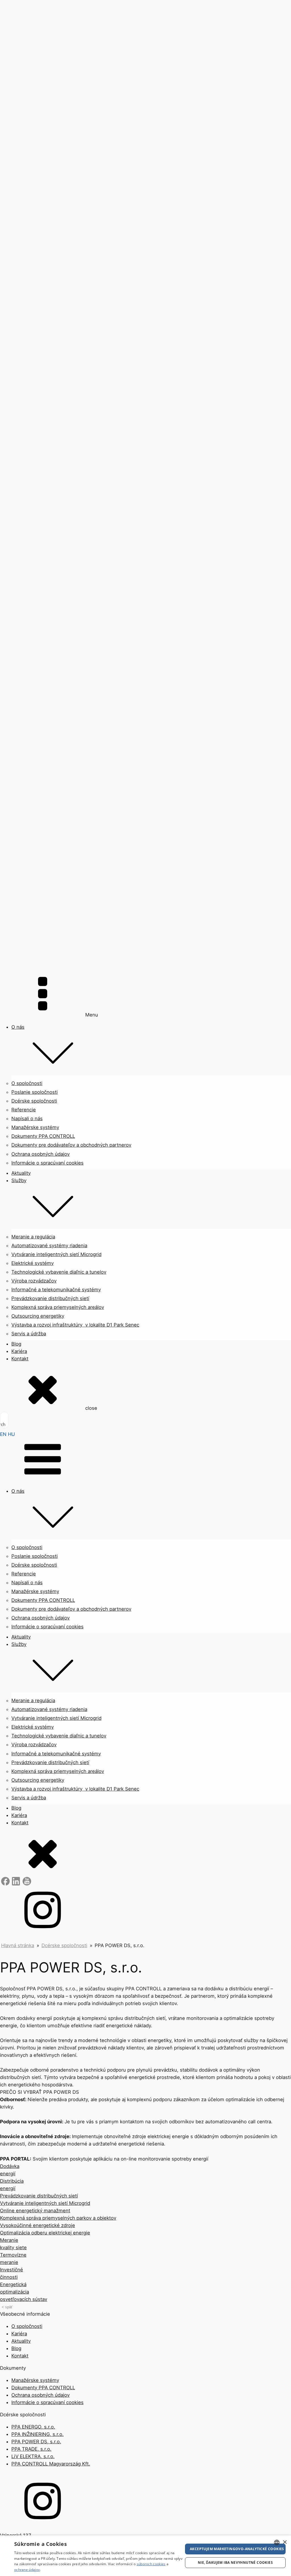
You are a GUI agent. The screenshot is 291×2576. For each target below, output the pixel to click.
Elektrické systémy (33, 1263)
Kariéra (19, 1351)
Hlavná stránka (18, 1945)
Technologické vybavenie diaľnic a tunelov (59, 1272)
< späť (7, 2307)
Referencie (24, 1110)
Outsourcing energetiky (38, 1316)
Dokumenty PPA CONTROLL (43, 1136)
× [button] (285, 2542)
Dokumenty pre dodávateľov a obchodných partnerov (71, 1145)
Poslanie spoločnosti (35, 1092)
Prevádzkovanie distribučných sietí (50, 1298)
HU (11, 1434)
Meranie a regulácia (33, 1237)
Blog (16, 1344)
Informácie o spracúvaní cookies (47, 1163)
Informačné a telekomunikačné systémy (56, 1290)
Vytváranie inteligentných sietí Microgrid (56, 1254)
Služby (19, 1180)
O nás (18, 1027)
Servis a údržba (29, 1334)
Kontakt (20, 1359)
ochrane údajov (27, 2570)
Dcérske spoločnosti (34, 1101)
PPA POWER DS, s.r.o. (36, 2442)
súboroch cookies (151, 2564)
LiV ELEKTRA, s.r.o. (33, 2456)
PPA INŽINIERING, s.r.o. (38, 2434)
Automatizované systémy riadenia (49, 1246)
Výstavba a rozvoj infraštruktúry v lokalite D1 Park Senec (75, 1325)
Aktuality (21, 1173)
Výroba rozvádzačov (34, 1281)
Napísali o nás (27, 1118)
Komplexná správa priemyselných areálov (58, 1307)
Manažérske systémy (35, 1127)
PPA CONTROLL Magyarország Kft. (51, 2464)
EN (3, 1434)
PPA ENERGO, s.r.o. (33, 2427)
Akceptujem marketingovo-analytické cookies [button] (237, 2549)
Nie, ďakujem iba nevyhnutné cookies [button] (235, 2563)
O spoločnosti (27, 1083)
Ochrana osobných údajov (40, 1154)
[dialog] (145, 2556)
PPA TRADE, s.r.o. (31, 2449)
